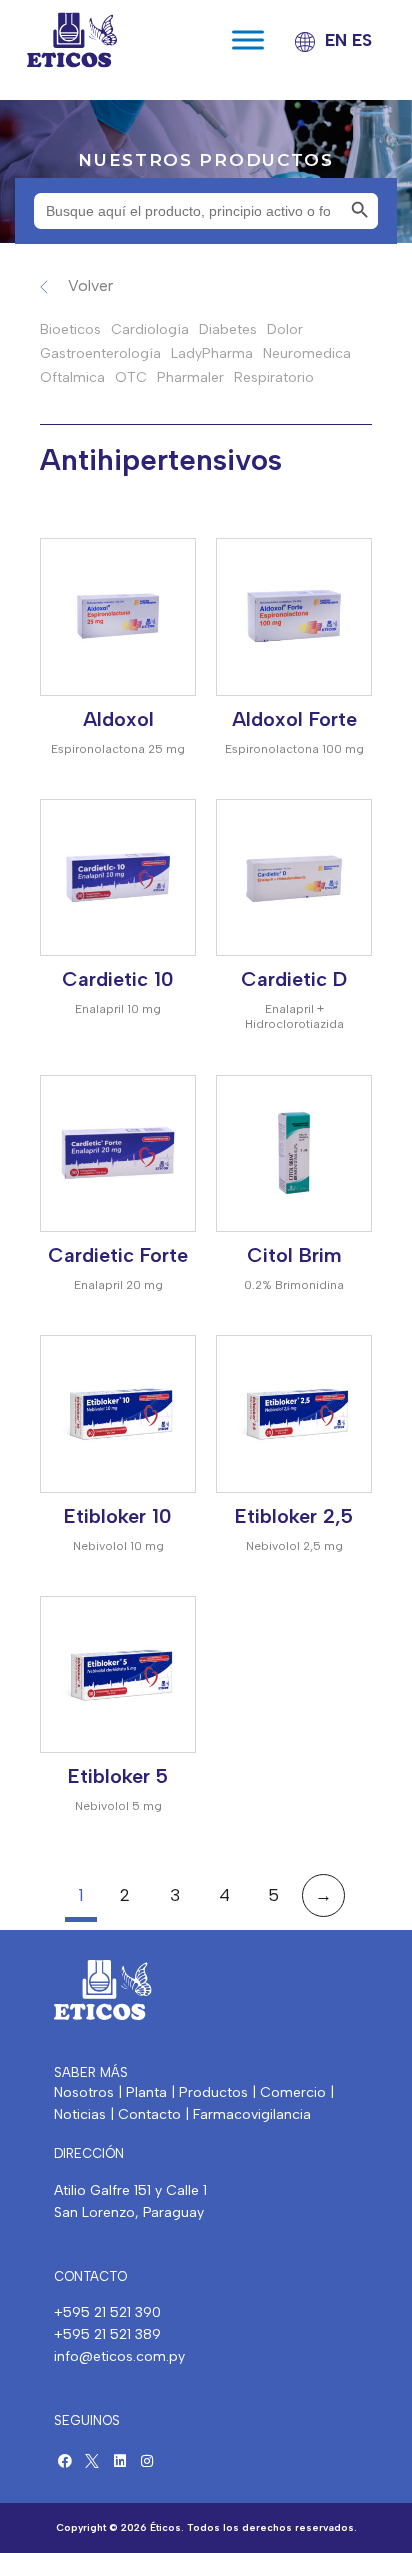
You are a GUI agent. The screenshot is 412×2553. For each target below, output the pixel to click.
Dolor (285, 329)
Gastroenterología (100, 353)
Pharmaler (190, 377)
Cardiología (150, 329)
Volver (90, 285)
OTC (131, 377)
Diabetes (228, 329)
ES (362, 40)
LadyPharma (212, 353)
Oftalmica (72, 377)
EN (336, 40)
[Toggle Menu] (248, 40)
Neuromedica (307, 353)
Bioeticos (70, 329)
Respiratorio (274, 377)
